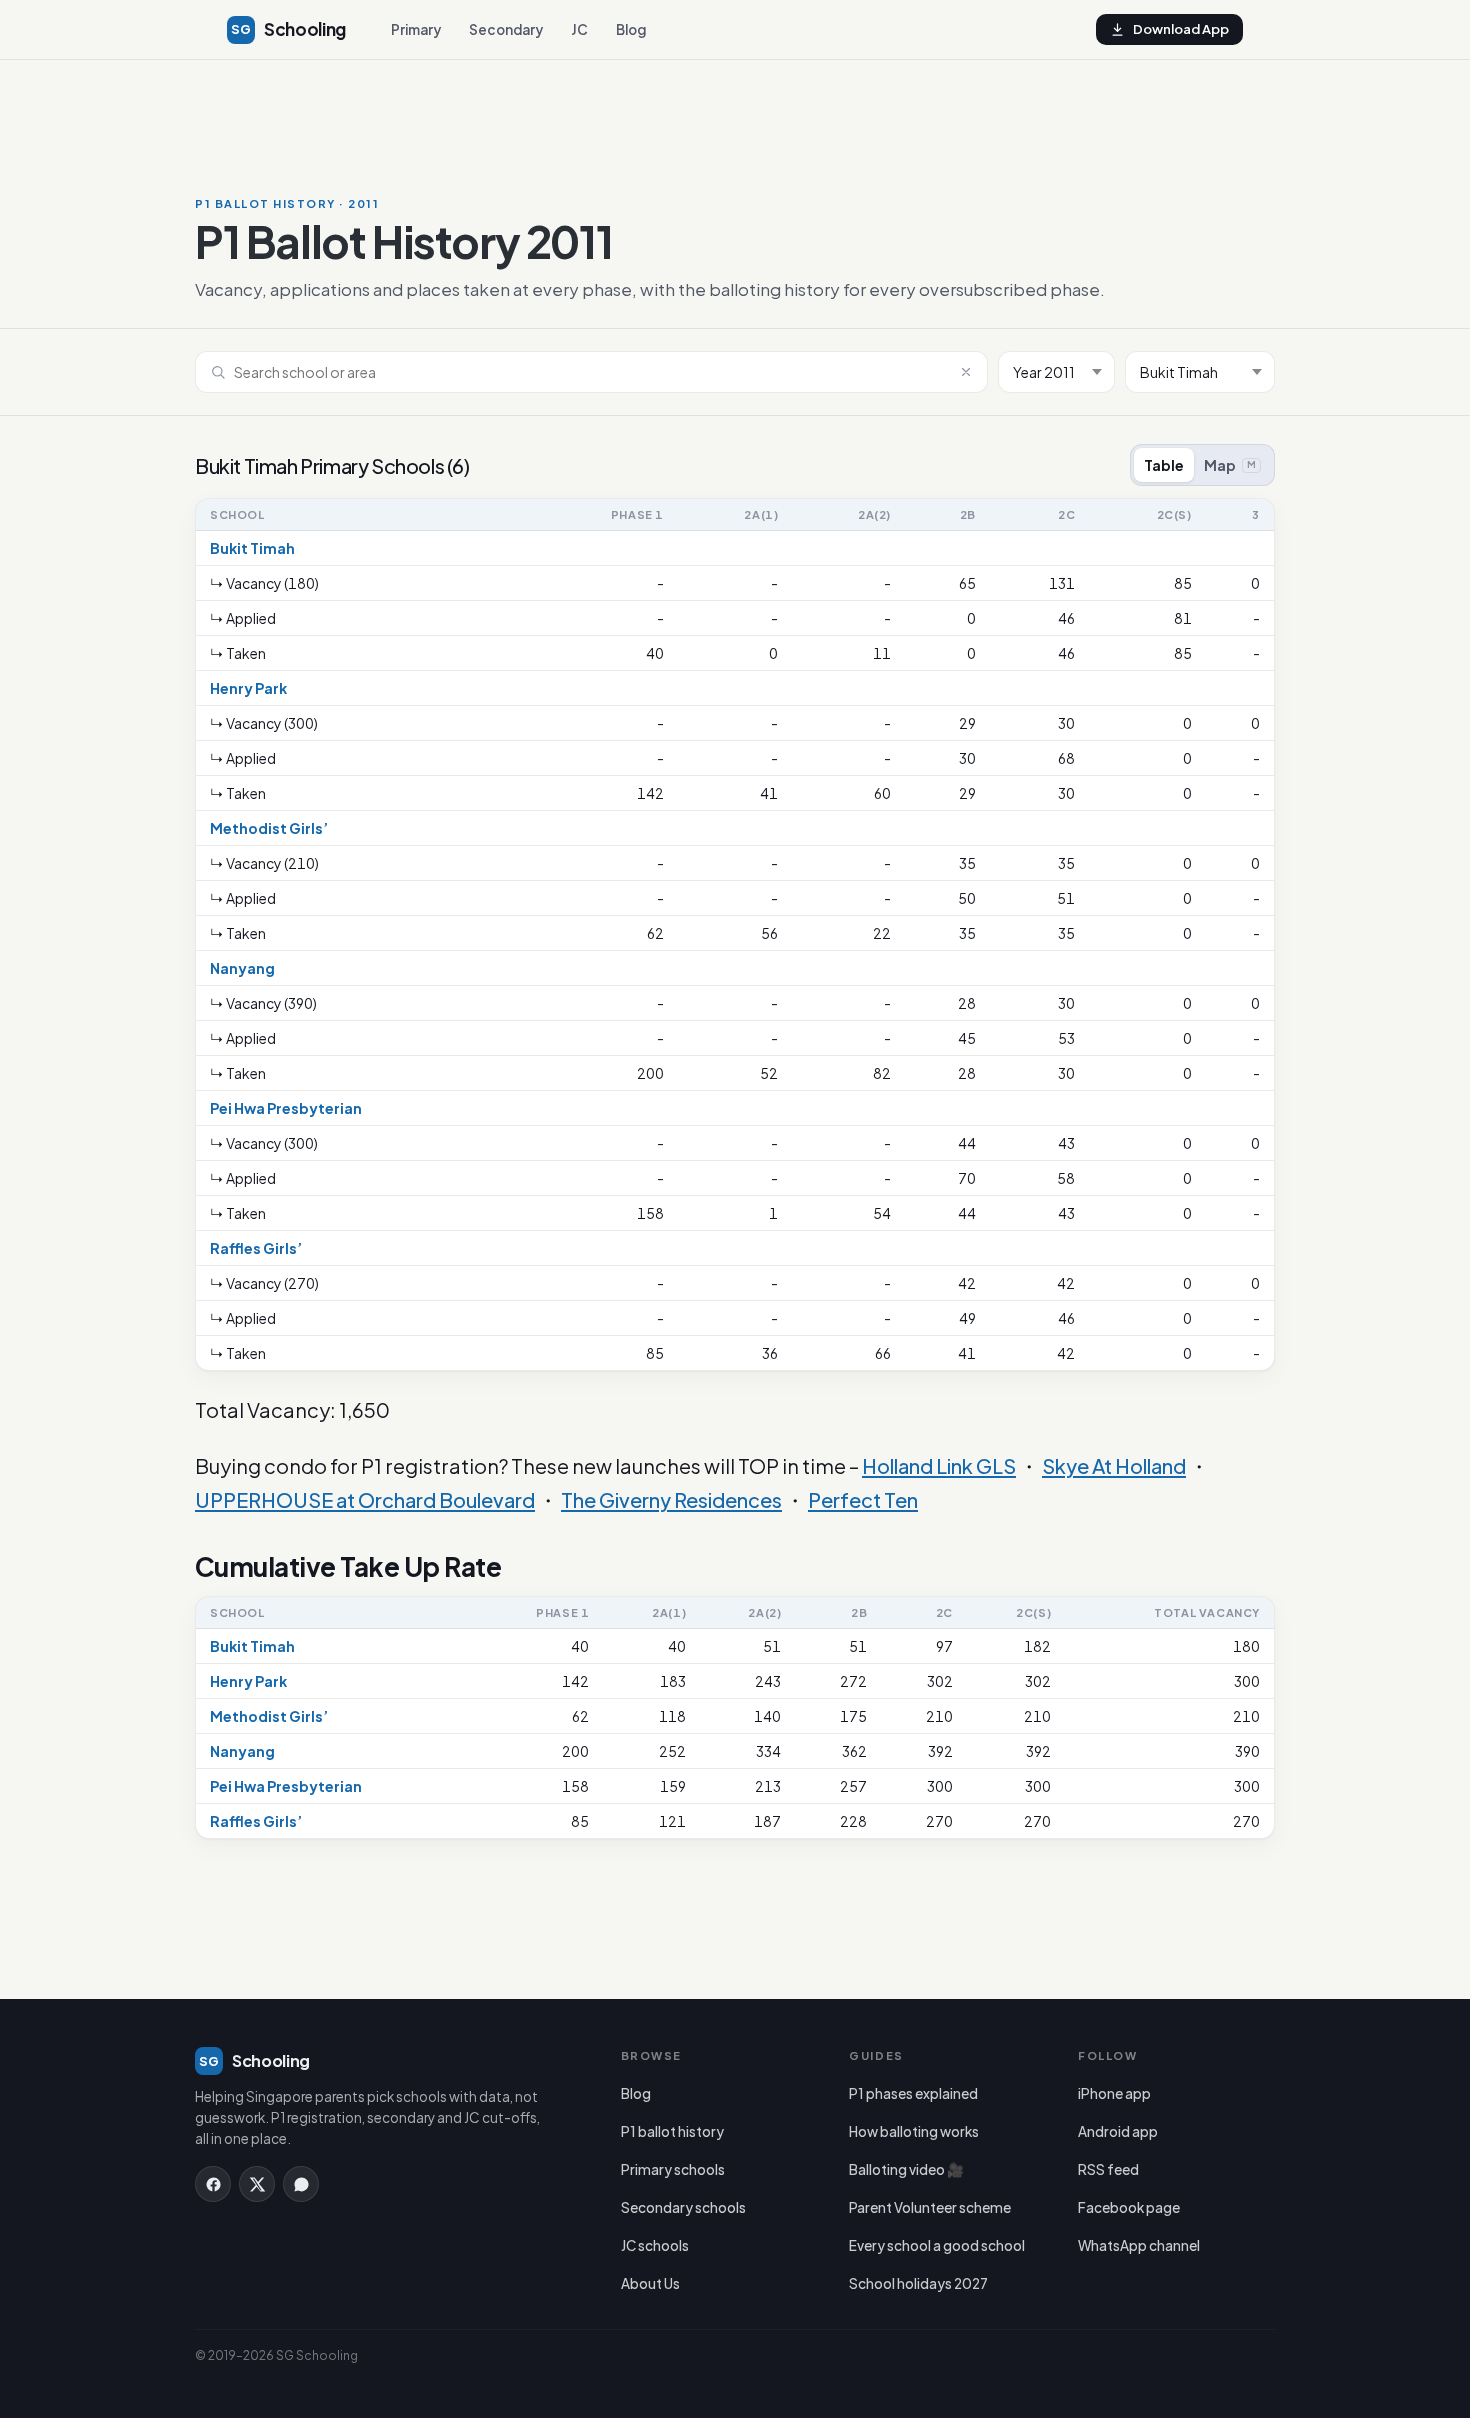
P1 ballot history (672, 2131)
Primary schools (673, 2169)
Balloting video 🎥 (906, 2169)
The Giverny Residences (671, 1499)
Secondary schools (683, 2207)
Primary (416, 29)
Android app (1118, 2131)
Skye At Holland (1114, 1465)
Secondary (506, 29)
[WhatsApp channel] (301, 2184)
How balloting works (914, 2131)
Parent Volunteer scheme (930, 2207)
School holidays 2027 (918, 2283)
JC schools (655, 2245)
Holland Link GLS (939, 1465)
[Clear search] (966, 372)
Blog (631, 29)
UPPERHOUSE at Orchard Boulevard (365, 1499)
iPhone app (1114, 2093)
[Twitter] (257, 2184)
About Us (650, 2283)
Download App (1181, 29)
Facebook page (1129, 2207)
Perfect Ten (863, 1499)
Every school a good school (937, 2245)
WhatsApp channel (1139, 2245)
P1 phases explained (913, 2093)
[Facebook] (213, 2184)
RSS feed (1108, 2169)
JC (579, 29)
